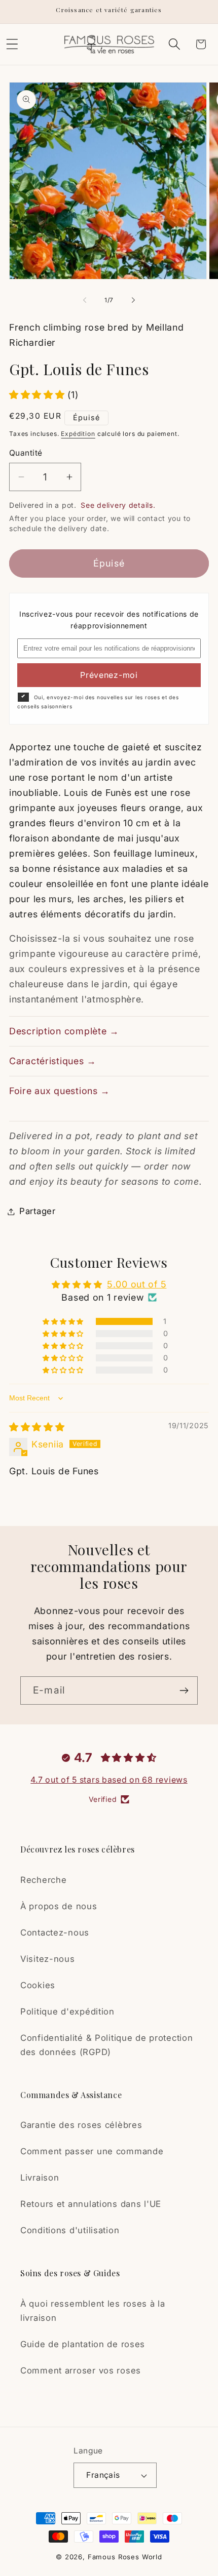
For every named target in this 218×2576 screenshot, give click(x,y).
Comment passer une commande (92, 2151)
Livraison (40, 2178)
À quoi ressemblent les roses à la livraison (93, 2311)
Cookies (38, 1985)
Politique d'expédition (67, 2011)
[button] (174, 44)
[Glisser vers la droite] (133, 300)
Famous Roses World (125, 2557)
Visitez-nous (48, 1959)
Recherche (43, 1880)
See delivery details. (118, 505)
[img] (37, 1427)
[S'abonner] (184, 1690)
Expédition (78, 434)
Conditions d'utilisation (70, 2230)
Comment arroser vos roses (81, 2370)
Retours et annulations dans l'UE (91, 2204)
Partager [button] (38, 1211)
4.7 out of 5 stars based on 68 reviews (109, 1780)
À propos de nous (59, 1906)
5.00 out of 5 (137, 1284)
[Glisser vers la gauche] (85, 300)
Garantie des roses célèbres (81, 2125)
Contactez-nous (55, 1933)
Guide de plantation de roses (83, 2344)
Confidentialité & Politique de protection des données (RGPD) (107, 2045)
